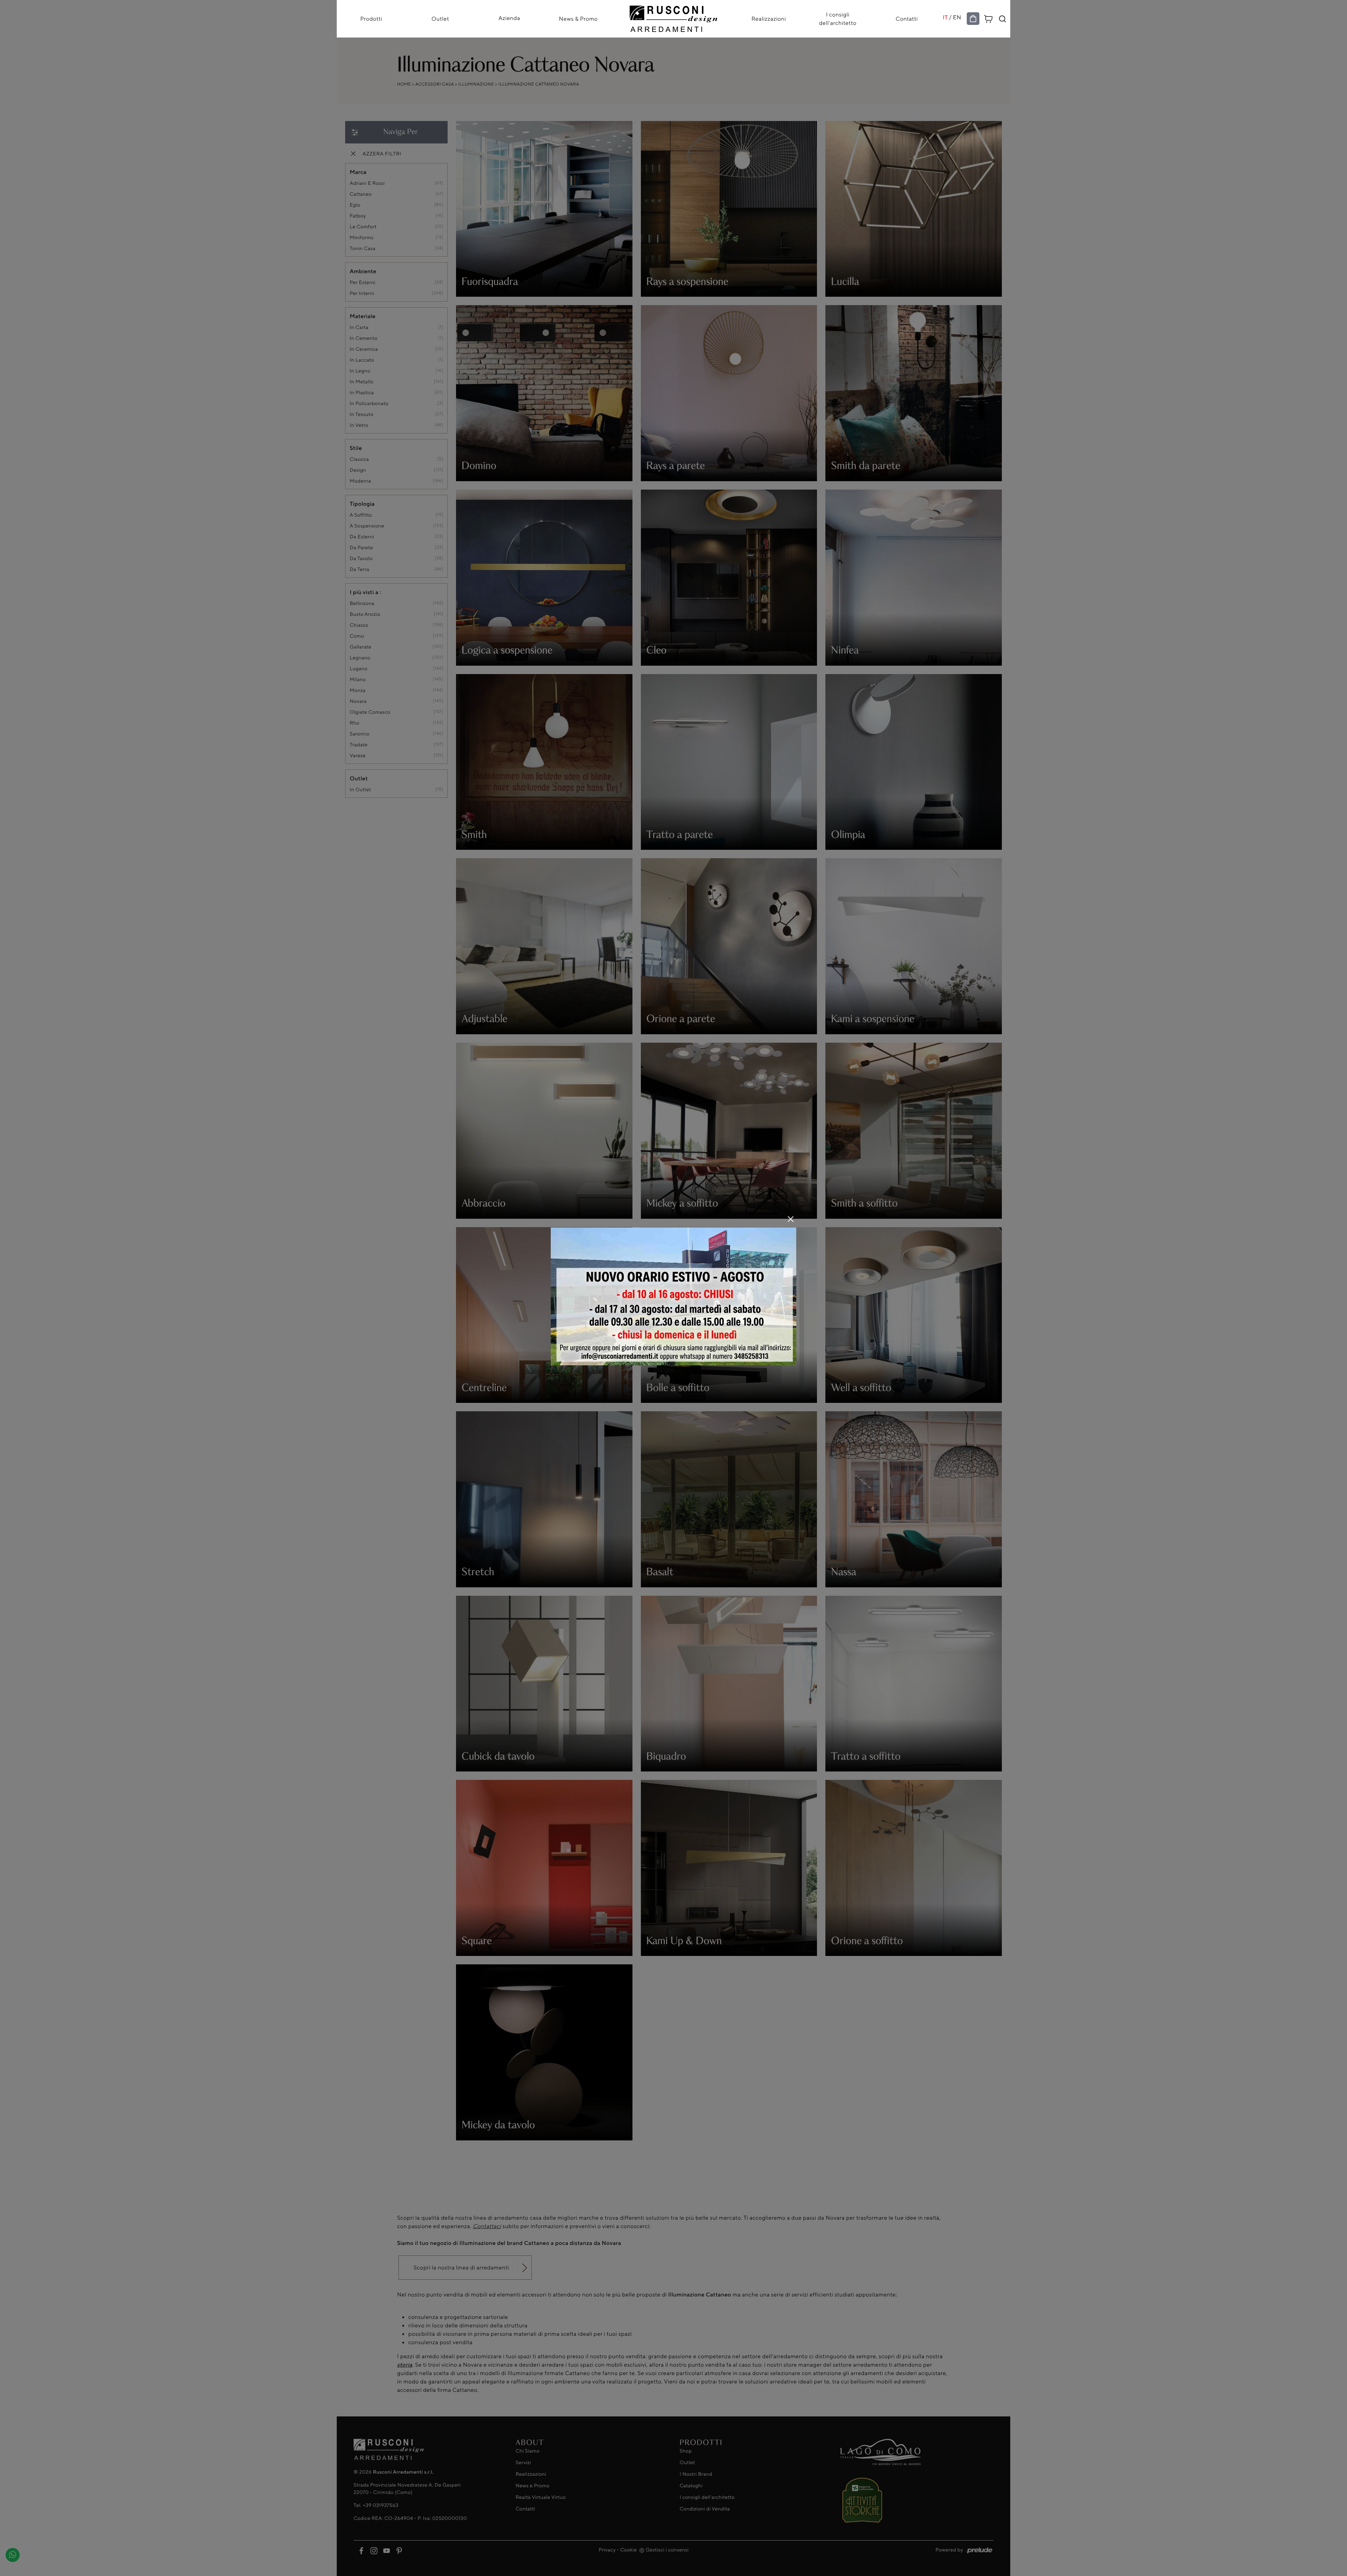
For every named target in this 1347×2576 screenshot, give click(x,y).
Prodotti (371, 19)
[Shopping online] (973, 19)
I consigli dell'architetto (838, 19)
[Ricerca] (1003, 19)
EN (957, 17)
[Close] (791, 1219)
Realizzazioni (769, 19)
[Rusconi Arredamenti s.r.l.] (673, 17)
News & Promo (578, 19)
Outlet (440, 19)
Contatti (907, 19)
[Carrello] (989, 18)
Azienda (509, 18)
